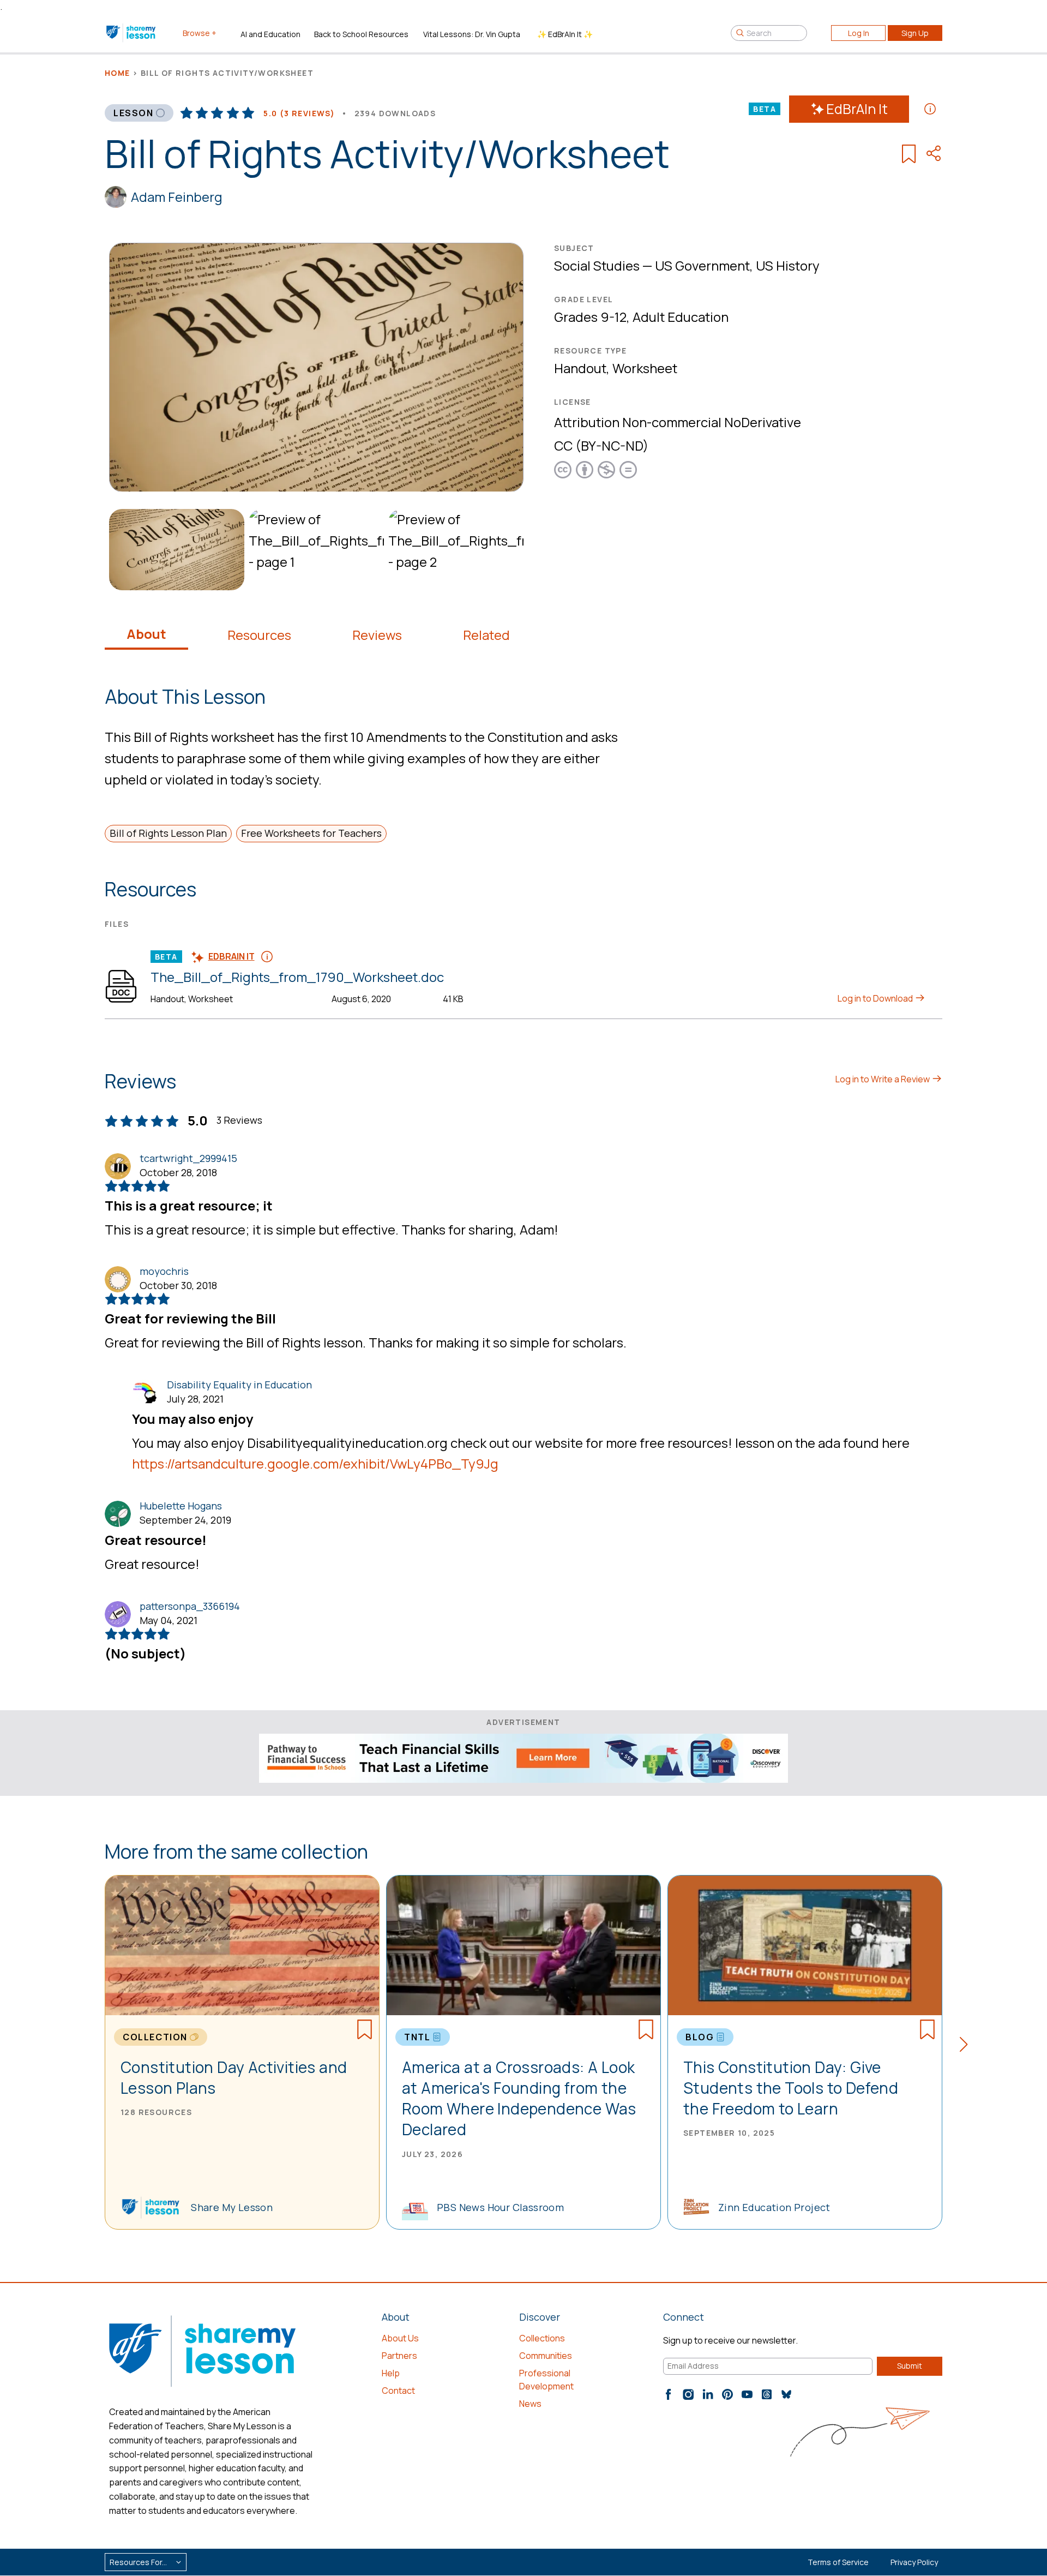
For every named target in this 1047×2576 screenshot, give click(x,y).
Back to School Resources (361, 34)
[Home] (132, 33)
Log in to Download (876, 998)
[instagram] (688, 2394)
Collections (542, 2338)
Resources (259, 635)
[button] (967, 2046)
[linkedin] (708, 2394)
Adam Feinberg (177, 197)
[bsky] (786, 2394)
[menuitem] (174, 550)
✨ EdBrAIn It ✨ (565, 34)
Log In (859, 33)
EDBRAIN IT (231, 956)
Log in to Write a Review (883, 1079)
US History (788, 265)
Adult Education (681, 317)
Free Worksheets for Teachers (311, 833)
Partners (399, 2356)
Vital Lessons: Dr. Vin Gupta (472, 34)
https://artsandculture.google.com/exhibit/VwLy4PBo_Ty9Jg (315, 1463)
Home (118, 73)
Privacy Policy (914, 2562)
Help (391, 2373)
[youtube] (747, 2394)
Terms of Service (838, 2562)
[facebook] (669, 2394)
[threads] (767, 2394)
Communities (546, 2356)
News (530, 2404)
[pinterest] (727, 2394)
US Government (702, 265)
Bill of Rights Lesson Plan (168, 833)
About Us (400, 2338)
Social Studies (597, 265)
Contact (398, 2391)
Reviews (377, 635)
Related (486, 635)
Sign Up (915, 33)
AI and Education (270, 34)
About (146, 634)
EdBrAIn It (857, 109)
